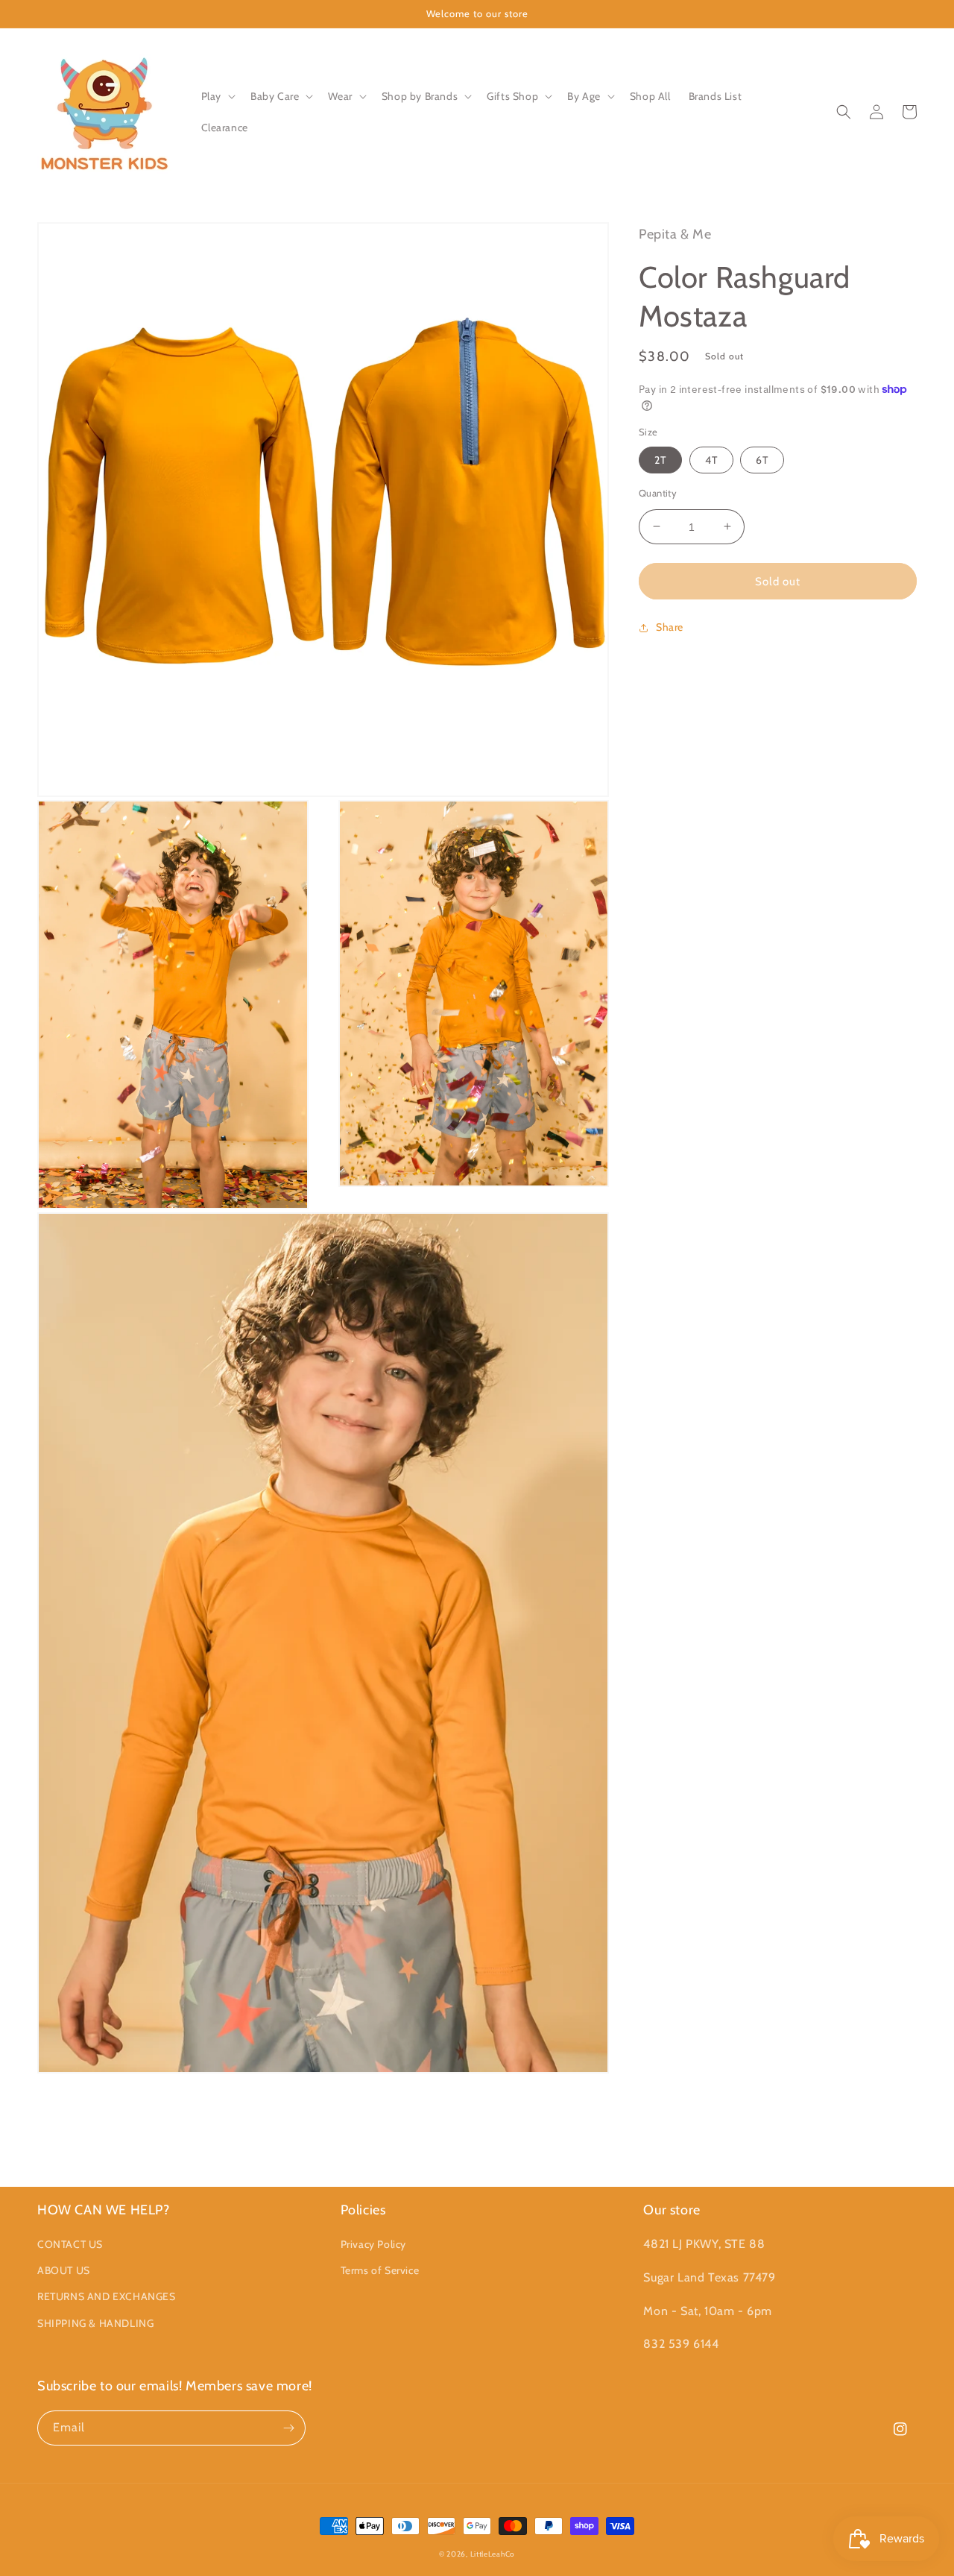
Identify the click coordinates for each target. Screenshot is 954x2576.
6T (762, 459)
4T (711, 459)
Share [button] (670, 627)
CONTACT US (70, 2244)
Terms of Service (380, 2270)
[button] (217, 96)
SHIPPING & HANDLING (95, 2323)
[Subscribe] (288, 2428)
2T (660, 459)
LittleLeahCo (493, 2554)
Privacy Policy (373, 2244)
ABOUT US (64, 2270)
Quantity (658, 492)
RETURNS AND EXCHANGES (107, 2296)
